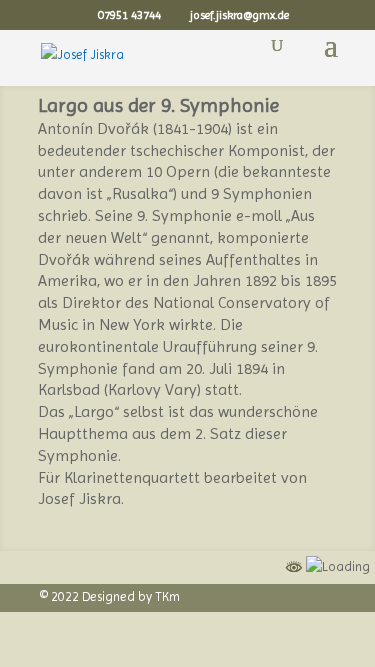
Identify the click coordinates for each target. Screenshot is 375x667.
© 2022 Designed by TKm (110, 596)
